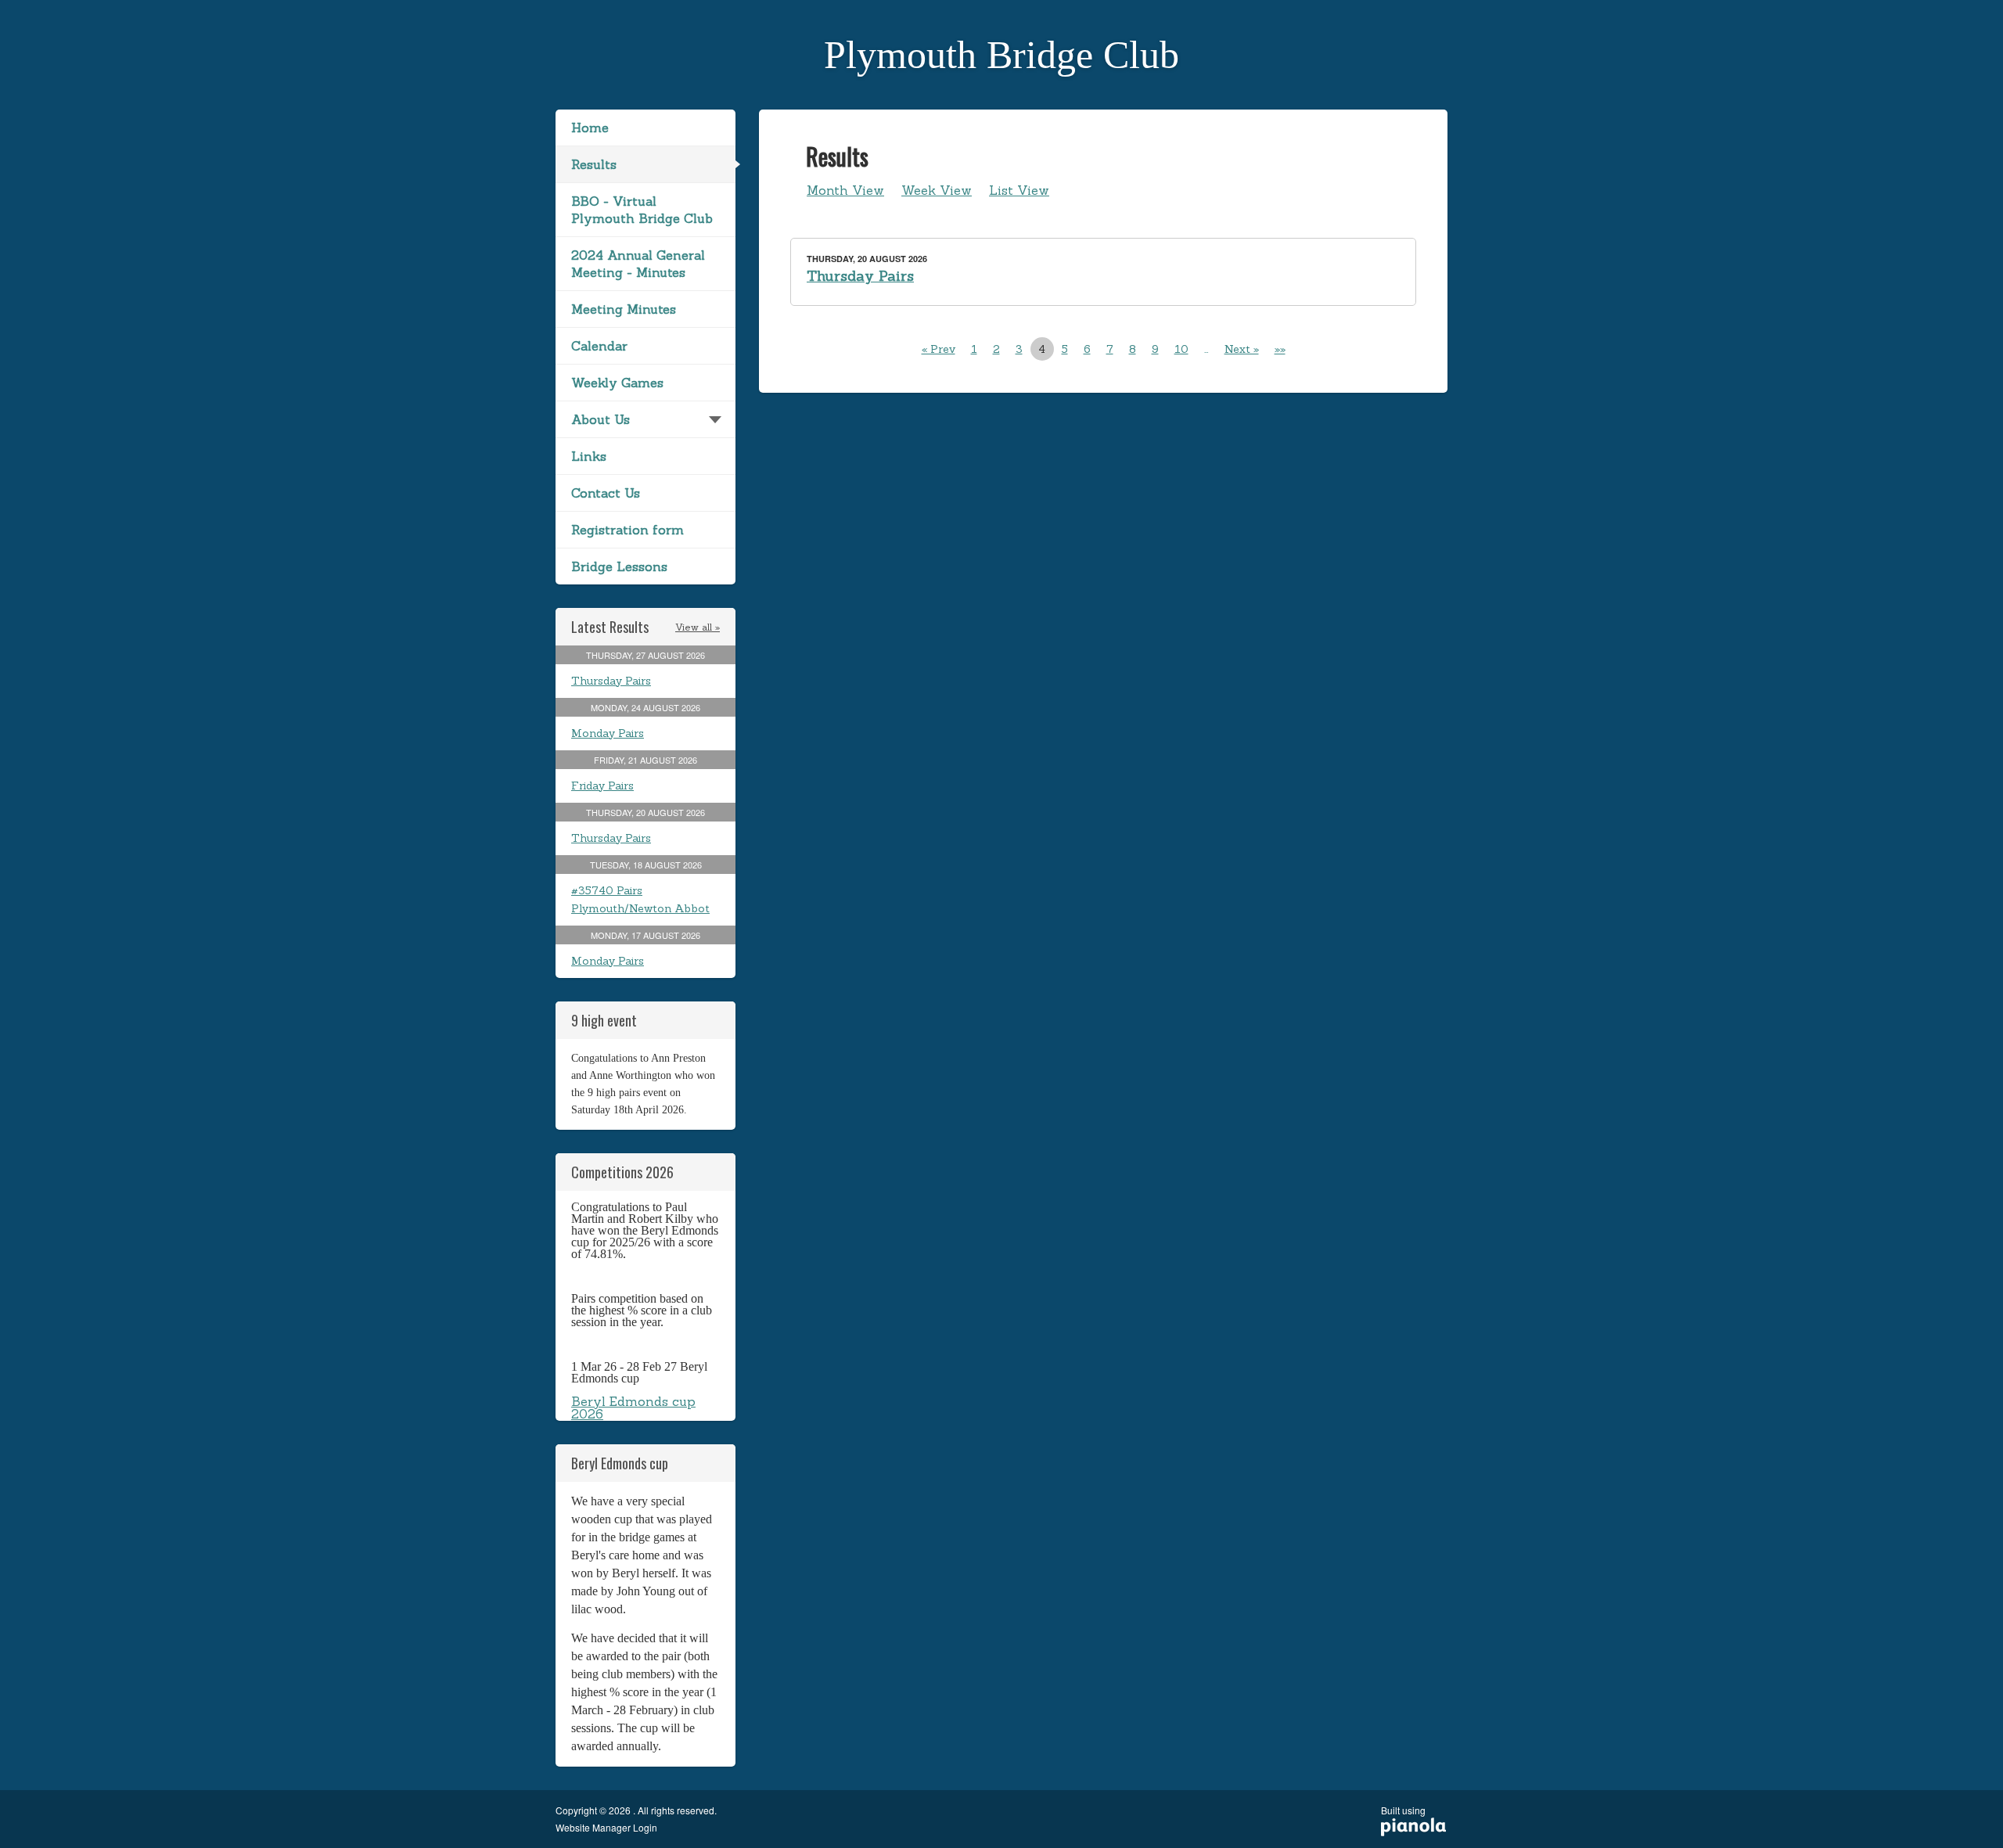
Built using (1403, 1816)
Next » (1242, 349)
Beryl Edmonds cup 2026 (633, 1408)
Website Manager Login (606, 1828)
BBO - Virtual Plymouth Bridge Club (642, 210)
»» (1280, 349)
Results (594, 164)
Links (589, 456)
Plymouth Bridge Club (1001, 55)
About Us (601, 419)
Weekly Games (617, 383)
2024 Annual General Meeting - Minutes (638, 264)
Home (590, 128)
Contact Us (606, 493)
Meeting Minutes (624, 309)
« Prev (939, 349)
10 (1181, 349)
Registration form (628, 530)
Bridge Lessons (619, 566)
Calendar (599, 346)
